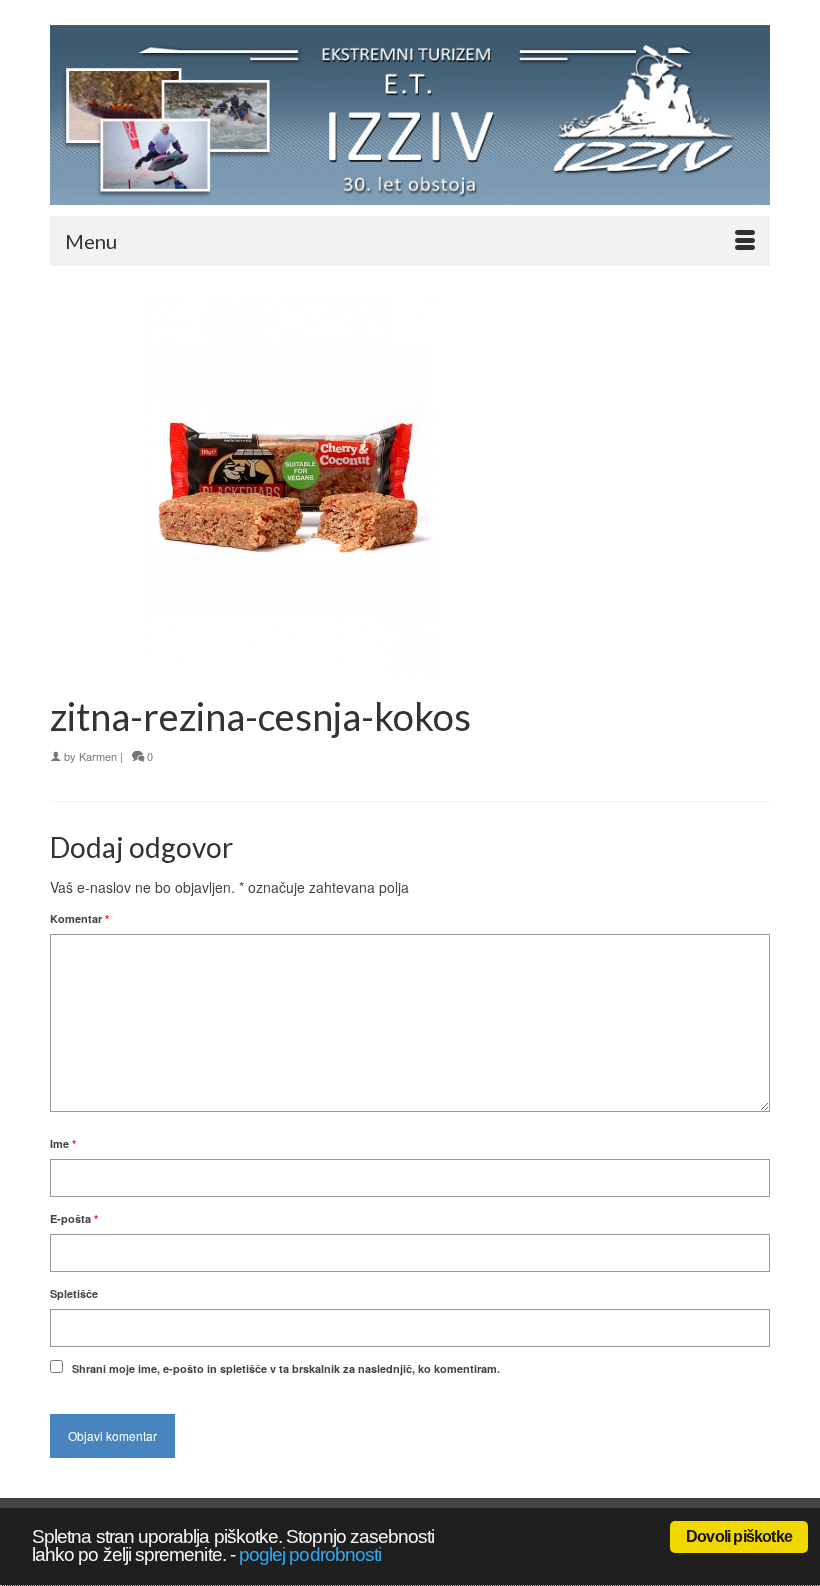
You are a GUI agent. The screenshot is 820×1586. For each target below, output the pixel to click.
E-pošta (74, 1218)
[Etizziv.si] (410, 115)
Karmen (98, 756)
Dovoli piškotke (739, 1536)
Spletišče (74, 1293)
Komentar (79, 918)
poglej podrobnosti (310, 1554)
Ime (63, 1143)
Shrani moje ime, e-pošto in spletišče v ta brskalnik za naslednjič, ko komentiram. (286, 1368)
